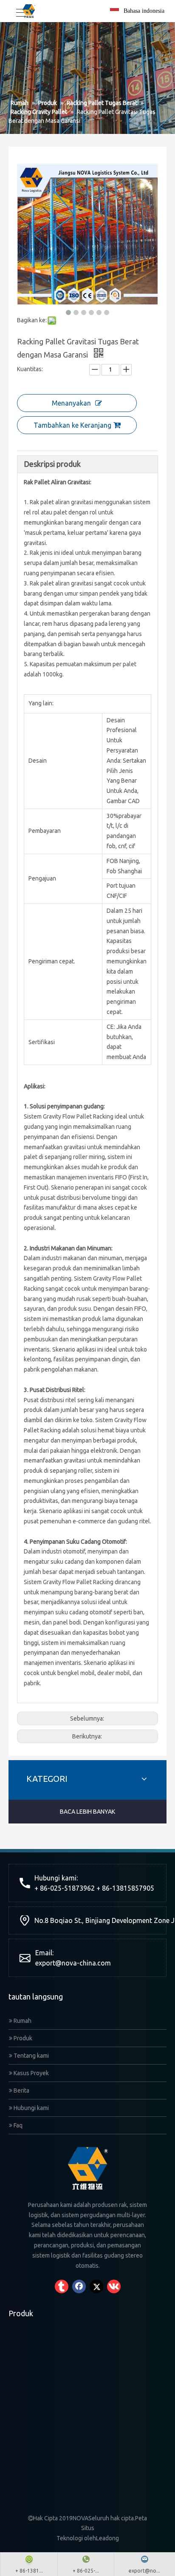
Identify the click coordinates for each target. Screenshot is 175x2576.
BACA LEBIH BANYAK (87, 1812)
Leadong (107, 2538)
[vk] (114, 2286)
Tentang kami (31, 2056)
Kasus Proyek (31, 2073)
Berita (21, 2090)
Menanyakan (71, 403)
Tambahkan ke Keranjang (72, 425)
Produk (22, 2038)
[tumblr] (62, 2286)
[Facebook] (79, 2286)
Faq (17, 2125)
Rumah (22, 2021)
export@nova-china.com (73, 1963)
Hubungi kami (31, 2108)
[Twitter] (96, 2286)
